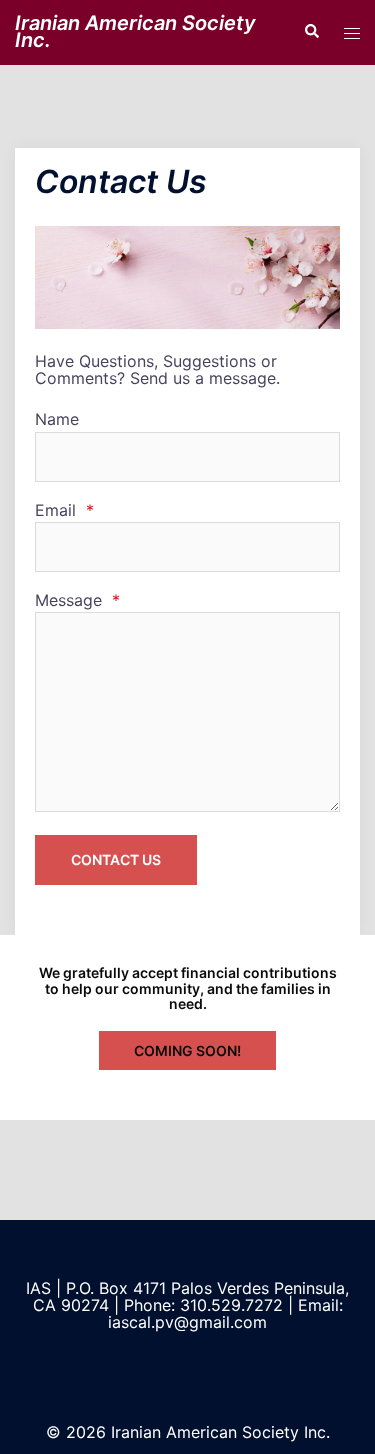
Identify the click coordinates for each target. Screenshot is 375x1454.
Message (77, 600)
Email (64, 510)
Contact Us (116, 859)
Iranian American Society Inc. (135, 31)
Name (57, 419)
